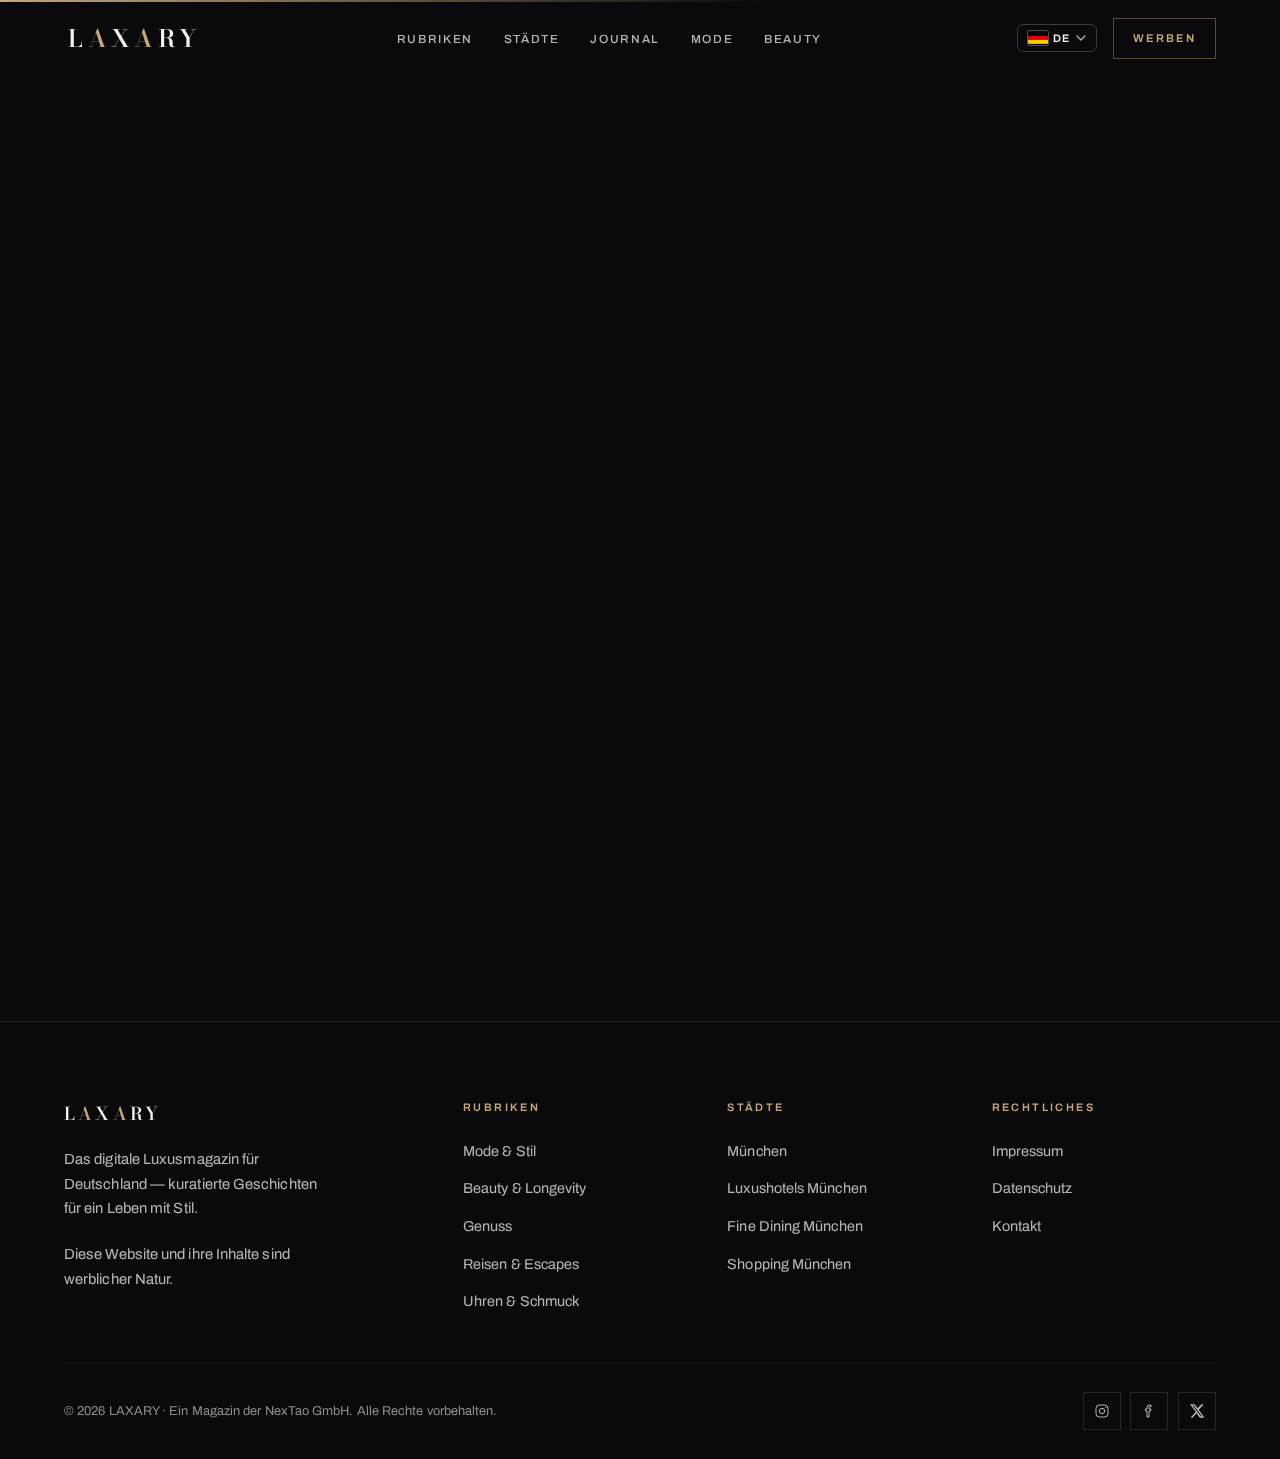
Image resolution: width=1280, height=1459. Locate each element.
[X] (1197, 1411)
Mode (712, 39)
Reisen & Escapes (521, 1264)
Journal (625, 39)
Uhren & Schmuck (521, 1301)
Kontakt (1017, 1226)
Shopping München (789, 1264)
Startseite (106, 176)
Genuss (487, 1226)
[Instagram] (1102, 1411)
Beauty (793, 39)
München (757, 1151)
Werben (1164, 38)
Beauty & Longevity (524, 1188)
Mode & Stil (499, 1151)
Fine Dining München (795, 1226)
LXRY (134, 38)
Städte (532, 39)
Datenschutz (1032, 1188)
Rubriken (435, 39)
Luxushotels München (797, 1188)
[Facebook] (1149, 1411)
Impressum (1028, 1151)
